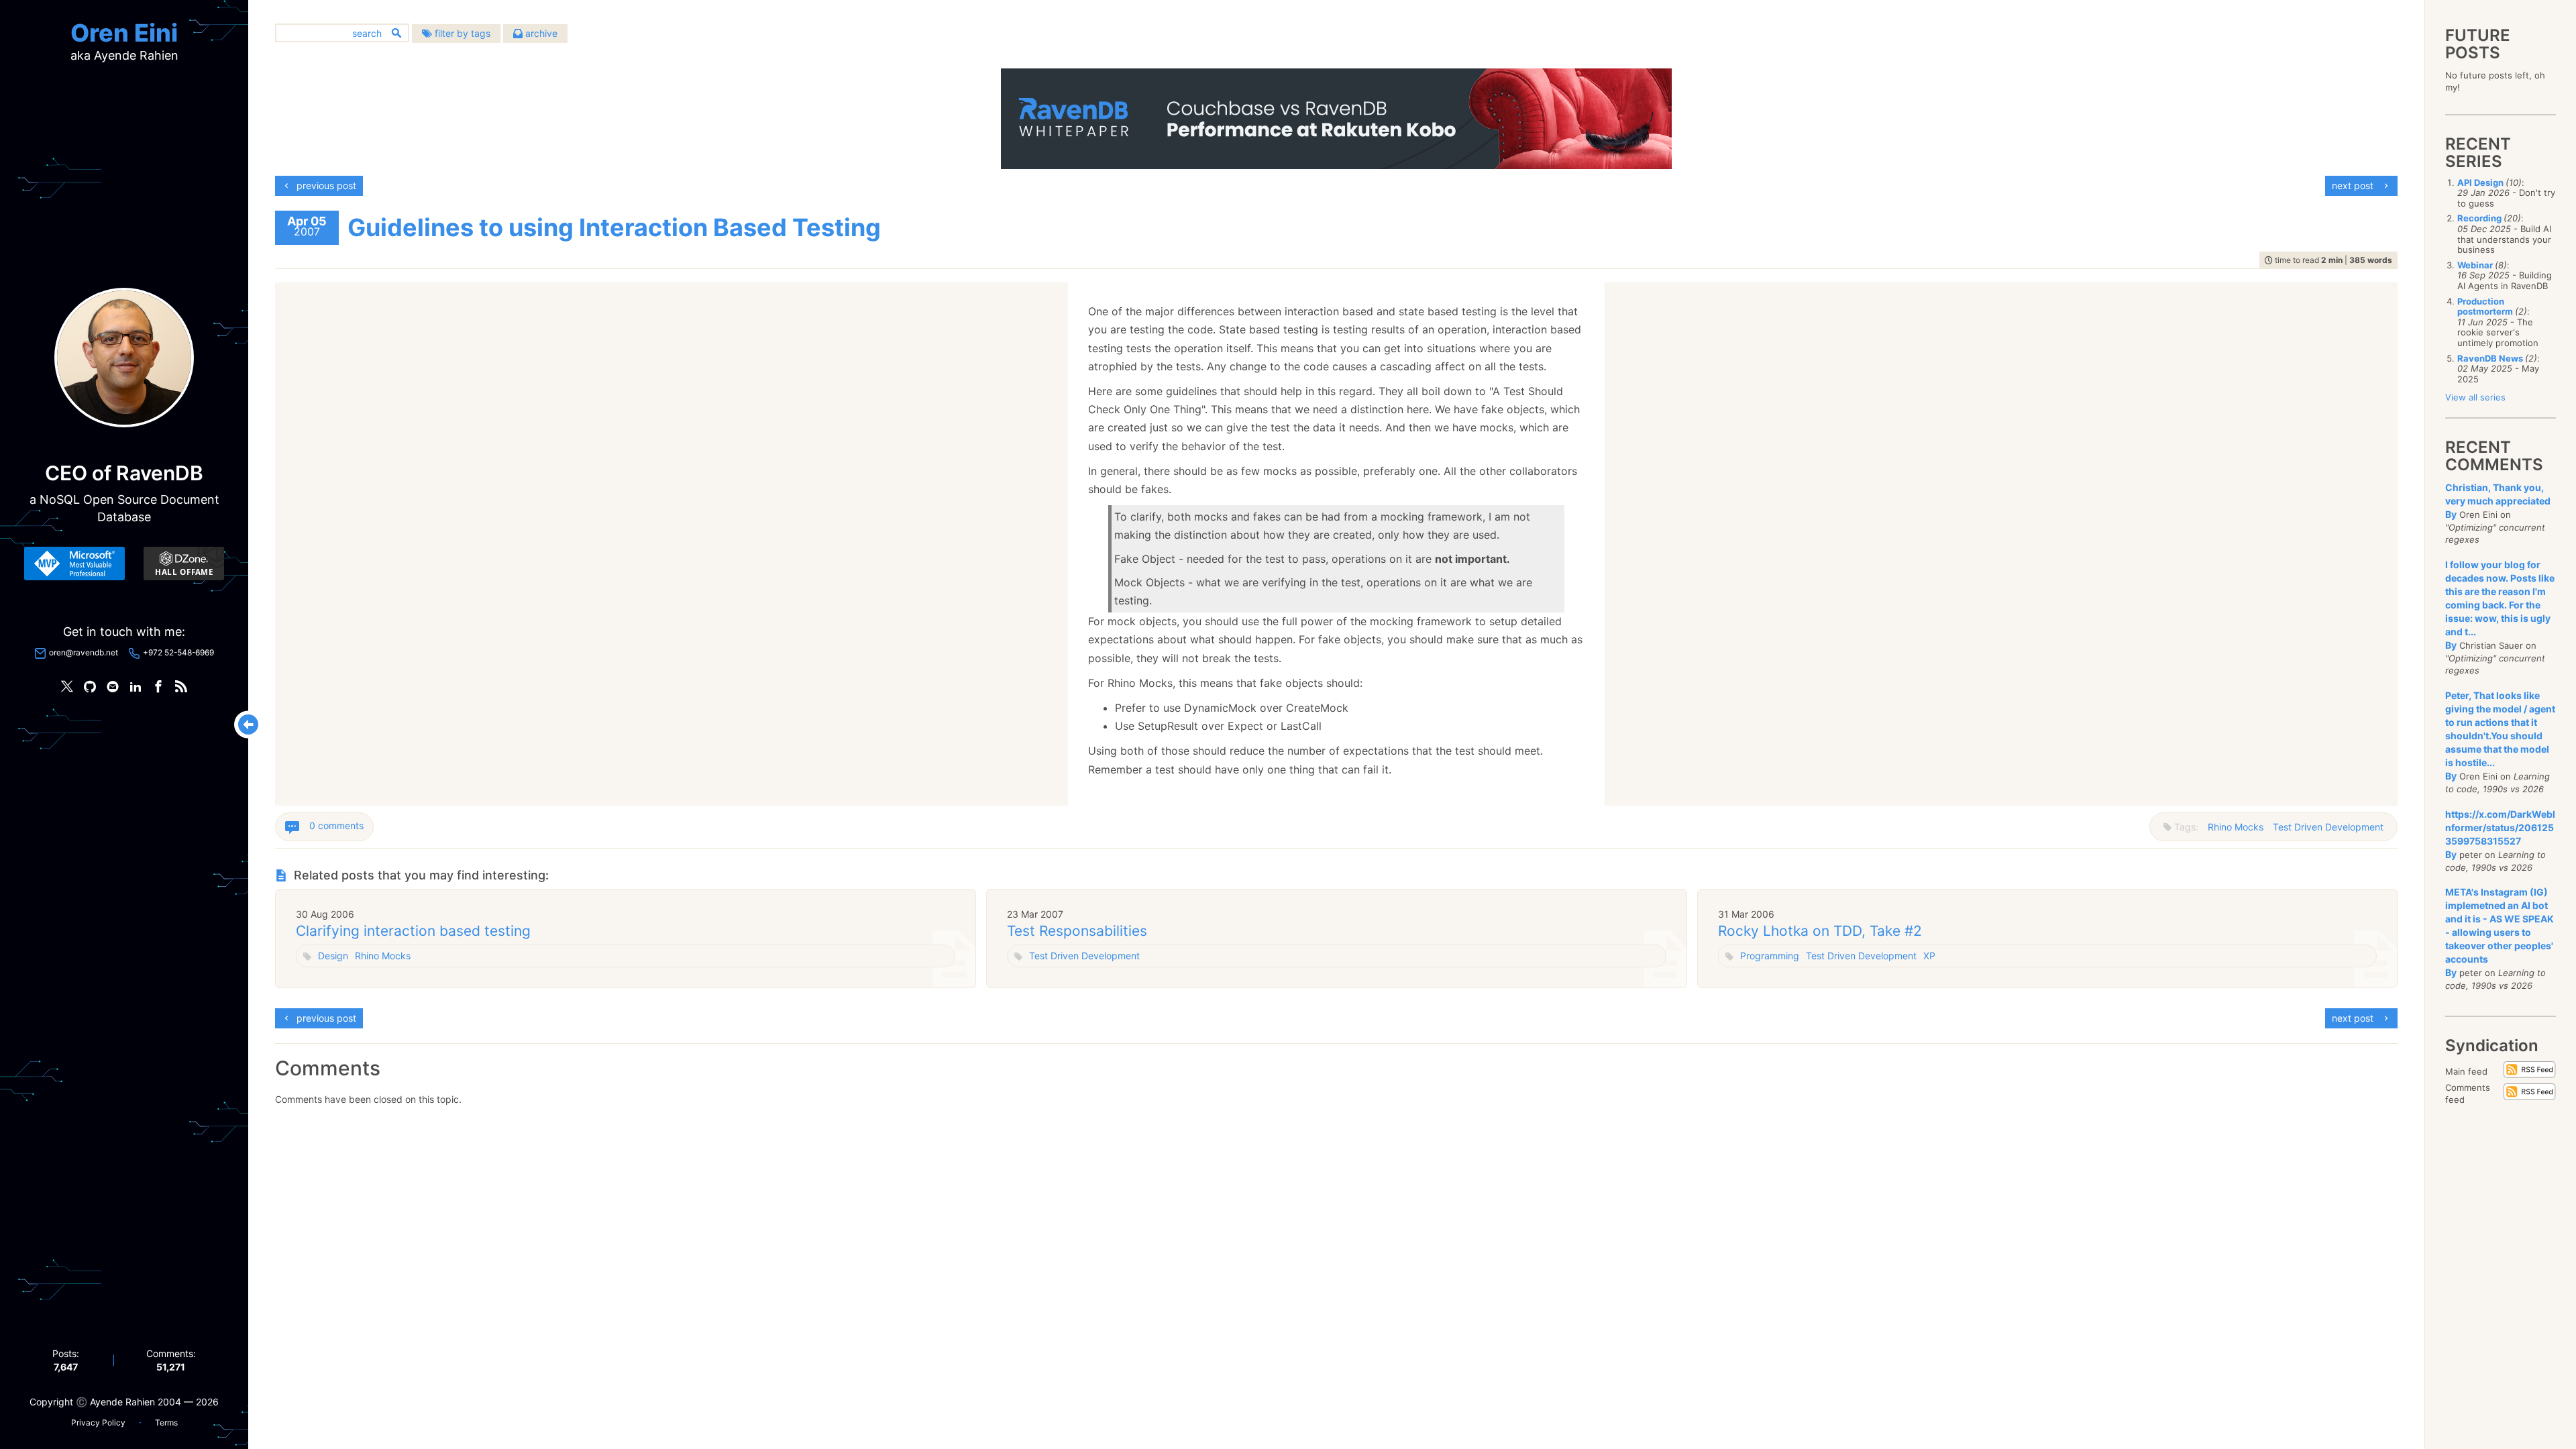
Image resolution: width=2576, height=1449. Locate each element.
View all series (2475, 397)
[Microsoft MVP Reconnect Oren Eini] (74, 563)
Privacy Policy (98, 1423)
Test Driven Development (2328, 827)
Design (333, 956)
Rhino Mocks (2236, 827)
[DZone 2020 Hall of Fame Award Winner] (184, 563)
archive (540, 33)
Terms (166, 1423)
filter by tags (461, 33)
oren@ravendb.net (84, 652)
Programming (1770, 956)
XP (1929, 956)
